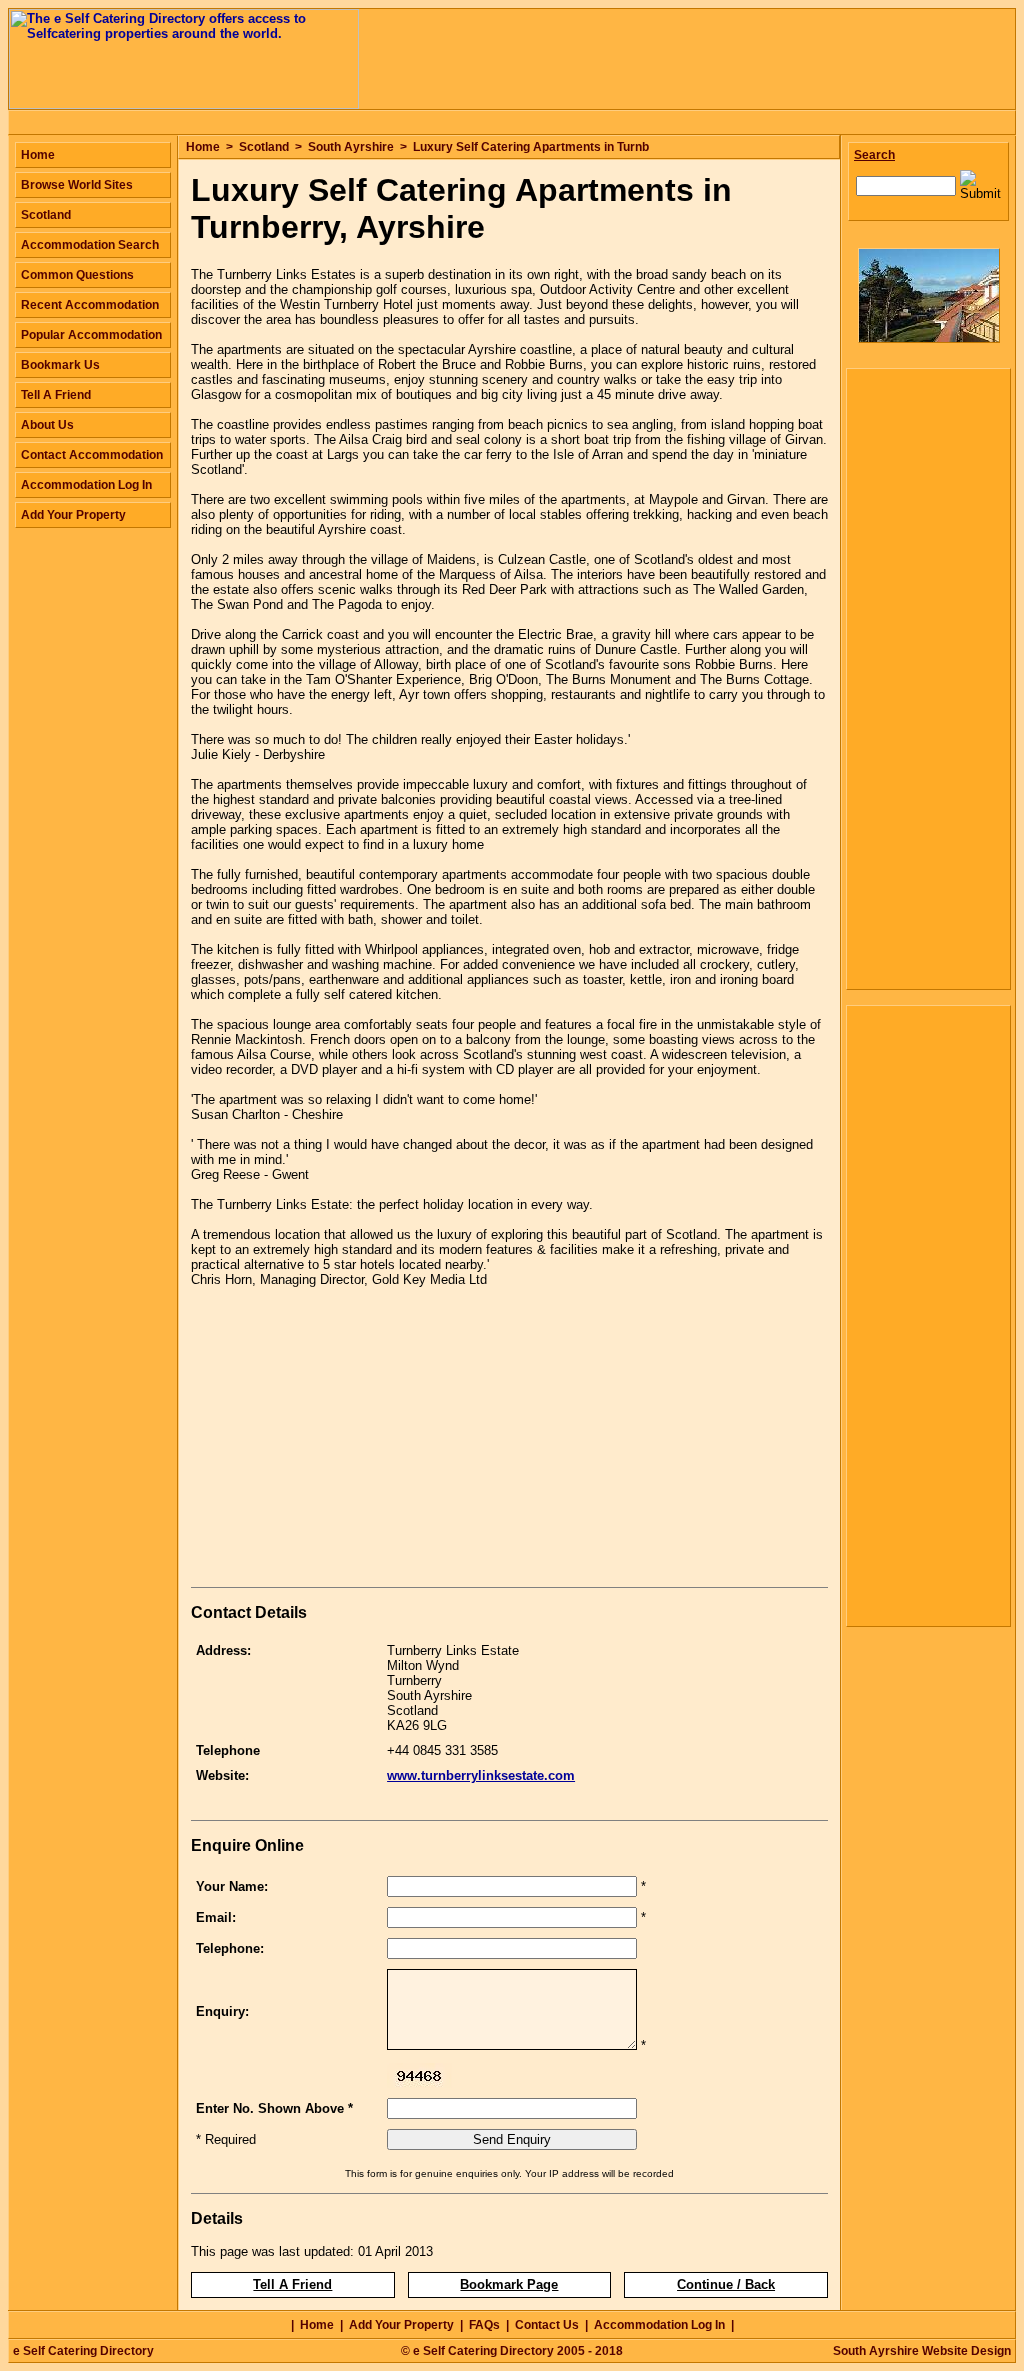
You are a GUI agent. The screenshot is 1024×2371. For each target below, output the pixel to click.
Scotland (264, 147)
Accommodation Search (90, 245)
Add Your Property (73, 515)
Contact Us (547, 2325)
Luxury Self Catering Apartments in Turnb (531, 147)
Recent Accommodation (90, 305)
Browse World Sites (77, 185)
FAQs (484, 2325)
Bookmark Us (60, 365)
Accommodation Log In (86, 485)
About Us (47, 425)
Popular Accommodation (91, 335)
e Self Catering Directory (83, 2351)
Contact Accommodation (92, 455)
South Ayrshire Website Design (922, 2351)
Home (203, 147)
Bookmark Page (509, 2284)
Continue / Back (726, 2284)
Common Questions (77, 275)
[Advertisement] (359, 1441)
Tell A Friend (292, 2284)
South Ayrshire (351, 147)
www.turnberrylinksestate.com (481, 1775)
